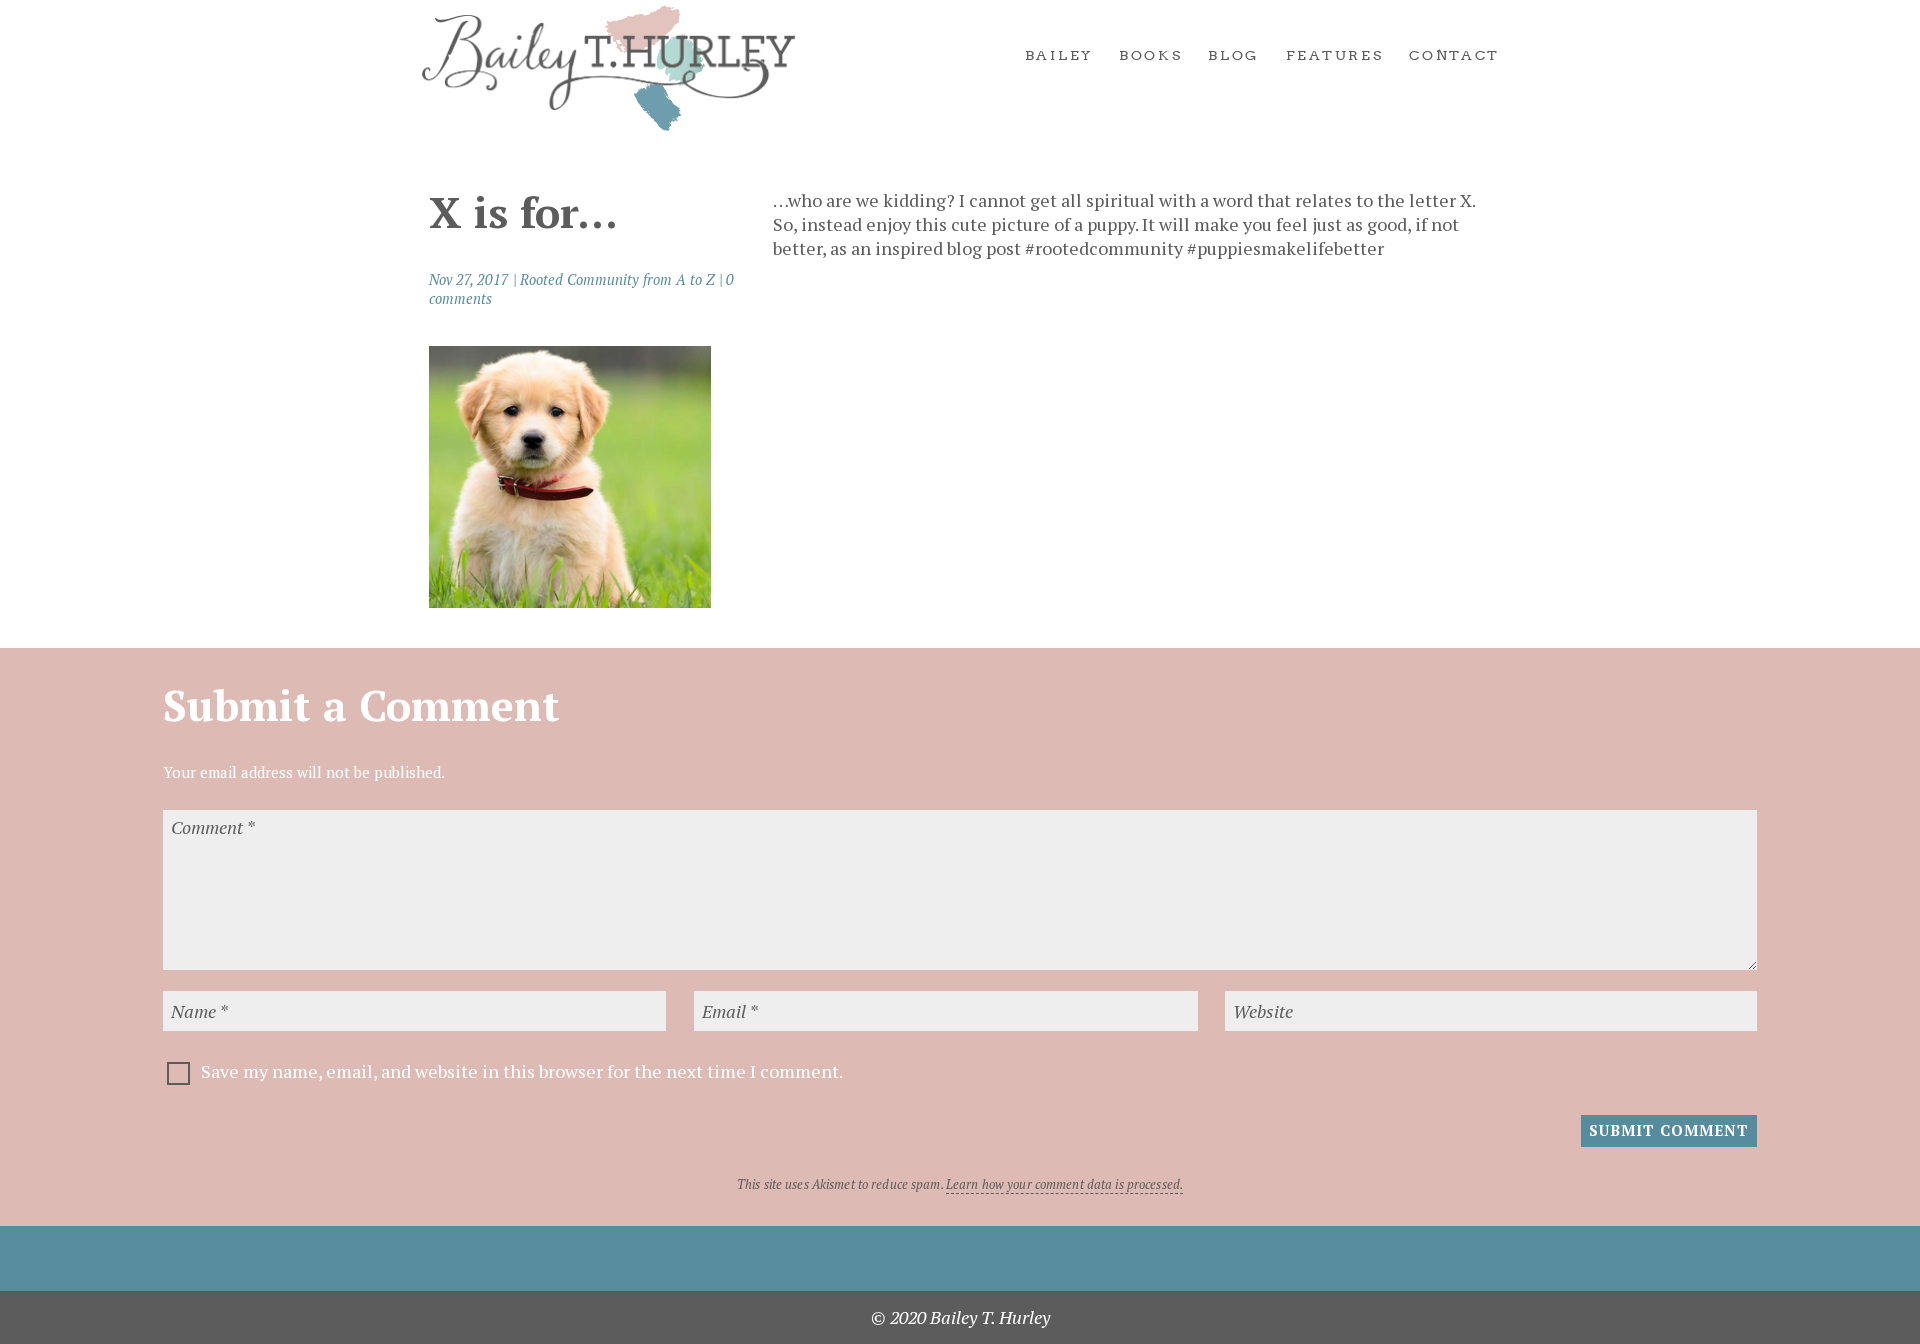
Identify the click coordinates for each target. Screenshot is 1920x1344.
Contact (1454, 56)
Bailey (1059, 56)
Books (1150, 56)
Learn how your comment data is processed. (1064, 1184)
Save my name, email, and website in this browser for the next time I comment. (522, 1071)
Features (1335, 56)
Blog (1234, 56)
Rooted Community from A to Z (617, 279)
